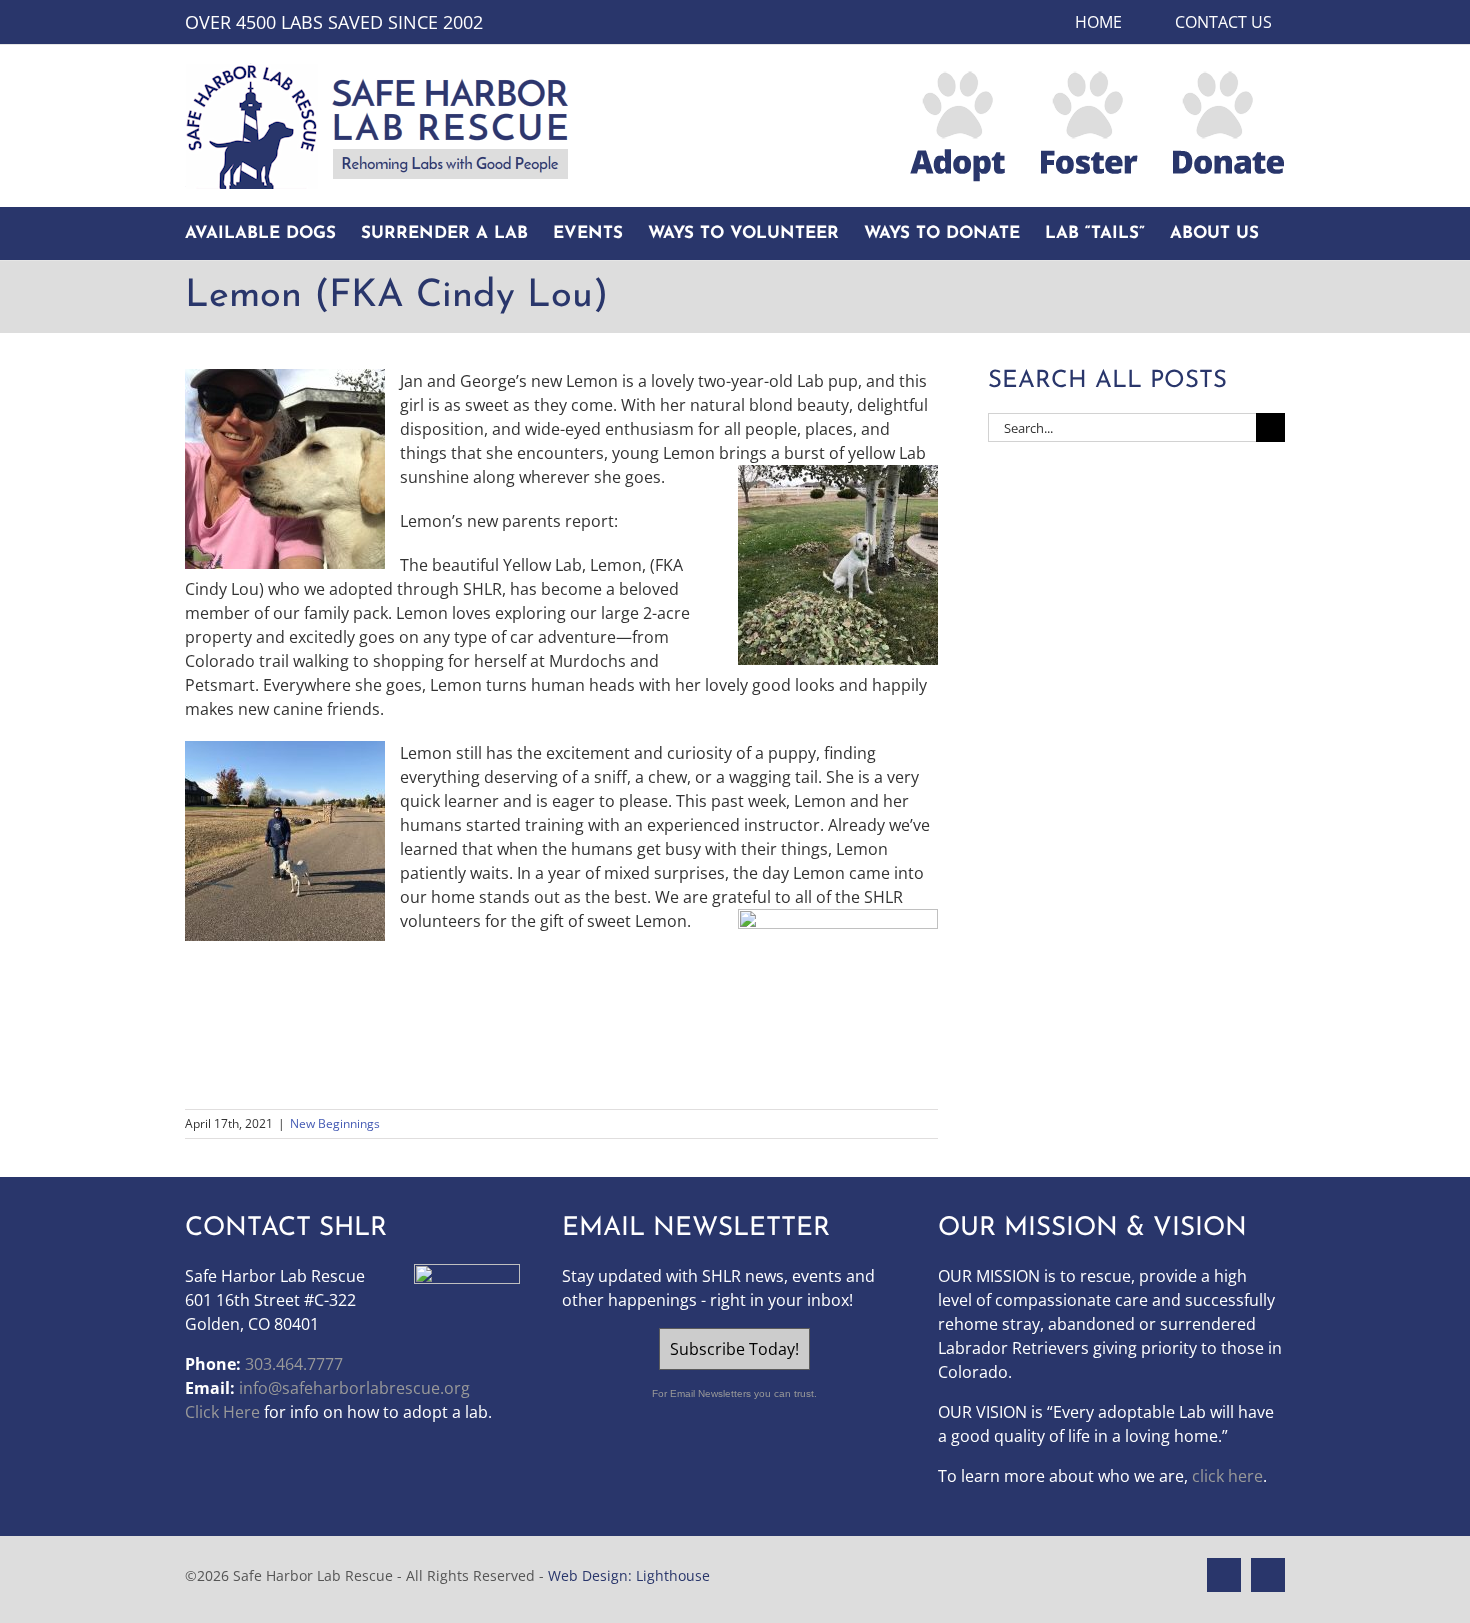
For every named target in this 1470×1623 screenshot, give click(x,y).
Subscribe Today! (734, 1349)
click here (1227, 1476)
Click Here (222, 1412)
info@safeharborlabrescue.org (354, 1388)
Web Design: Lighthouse (629, 1575)
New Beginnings (335, 1123)
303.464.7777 (294, 1364)
